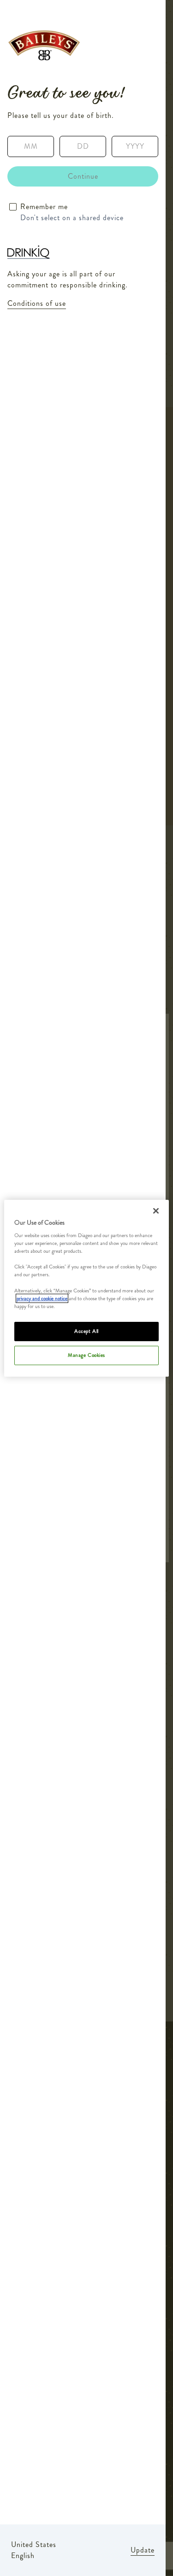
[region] (86, 1288)
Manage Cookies (86, 1355)
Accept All (86, 1331)
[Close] (156, 1210)
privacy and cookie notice (42, 1298)
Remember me (44, 207)
